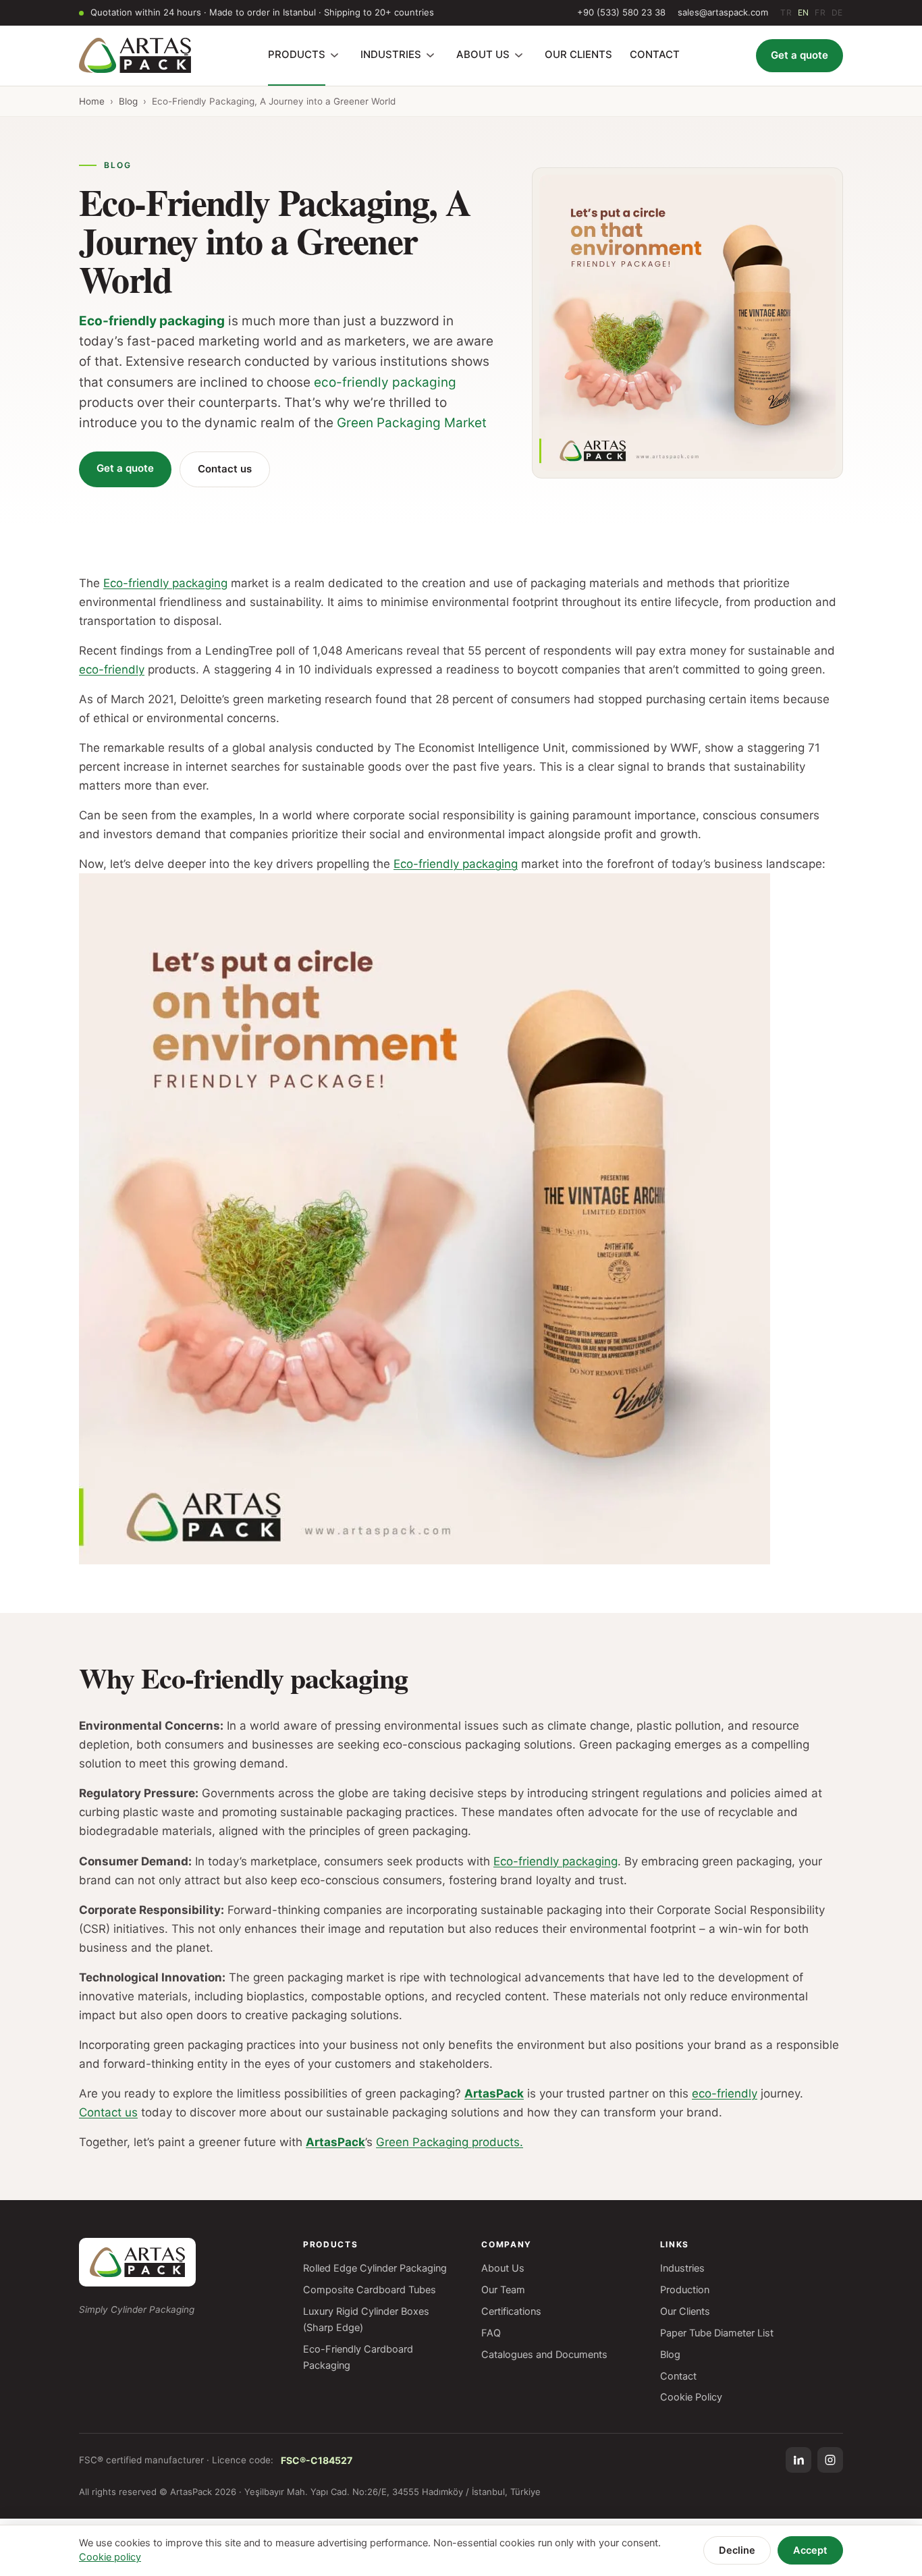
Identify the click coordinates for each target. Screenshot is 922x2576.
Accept (810, 2550)
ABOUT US (483, 54)
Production (685, 2290)
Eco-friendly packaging (152, 321)
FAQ (491, 2333)
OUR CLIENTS (578, 54)
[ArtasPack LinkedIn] (798, 2460)
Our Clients (685, 2311)
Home (92, 101)
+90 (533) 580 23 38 (621, 12)
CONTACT (655, 54)
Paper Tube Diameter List (717, 2333)
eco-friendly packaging (385, 382)
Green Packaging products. (450, 2142)
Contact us (225, 469)
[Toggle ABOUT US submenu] (519, 55)
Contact (678, 2376)
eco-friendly (112, 669)
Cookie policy (110, 2557)
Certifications (511, 2311)
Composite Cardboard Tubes (370, 2290)
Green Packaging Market (412, 423)
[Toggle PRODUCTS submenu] (335, 55)
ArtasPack (494, 2093)
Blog (128, 101)
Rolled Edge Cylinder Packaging (375, 2268)
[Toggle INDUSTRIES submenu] (431, 55)
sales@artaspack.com (723, 12)
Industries (682, 2268)
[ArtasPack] (137, 2262)
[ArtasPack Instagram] (830, 2460)
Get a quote (799, 55)
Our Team (503, 2290)
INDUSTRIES (391, 54)
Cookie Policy (691, 2397)
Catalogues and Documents (544, 2355)
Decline (737, 2550)
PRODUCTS (297, 54)
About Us (503, 2268)
